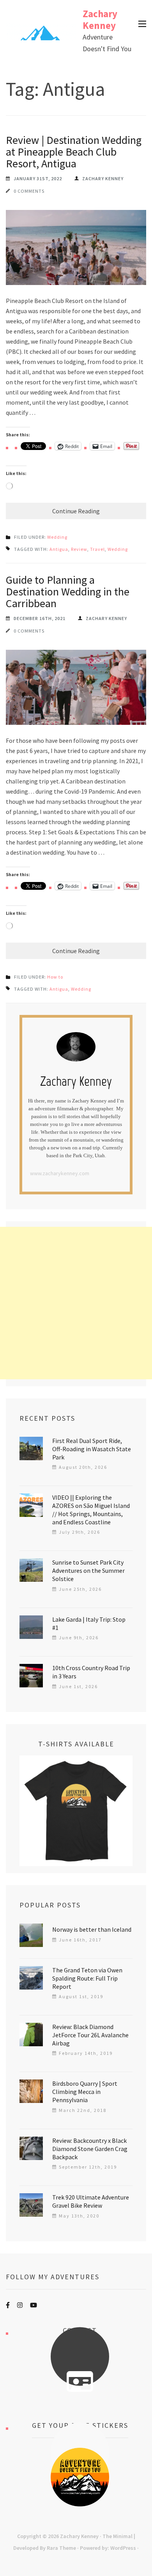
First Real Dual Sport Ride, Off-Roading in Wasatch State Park (92, 1449)
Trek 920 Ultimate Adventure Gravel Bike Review (91, 2201)
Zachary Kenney (100, 20)
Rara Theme (61, 2548)
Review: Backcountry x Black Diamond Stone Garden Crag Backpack (90, 2149)
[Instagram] (20, 2305)
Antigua (59, 549)
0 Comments (29, 191)
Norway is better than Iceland (92, 1929)
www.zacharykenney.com (60, 1173)
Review (79, 549)
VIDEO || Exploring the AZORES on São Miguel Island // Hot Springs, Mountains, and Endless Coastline (91, 1510)
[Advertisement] (76, 1303)
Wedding (57, 537)
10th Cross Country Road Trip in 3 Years (91, 1672)
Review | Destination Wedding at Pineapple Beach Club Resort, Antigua (74, 152)
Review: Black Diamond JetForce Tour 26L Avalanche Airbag (90, 2035)
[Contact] (80, 2382)
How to (55, 977)
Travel (97, 549)
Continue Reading (76, 511)
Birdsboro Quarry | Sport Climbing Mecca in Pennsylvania (85, 2092)
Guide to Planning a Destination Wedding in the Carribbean (68, 592)
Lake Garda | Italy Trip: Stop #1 (89, 1623)
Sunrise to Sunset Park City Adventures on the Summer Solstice (88, 1570)
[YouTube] (34, 2305)
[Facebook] (8, 2305)
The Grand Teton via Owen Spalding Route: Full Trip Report (87, 1978)
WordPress (123, 2548)
